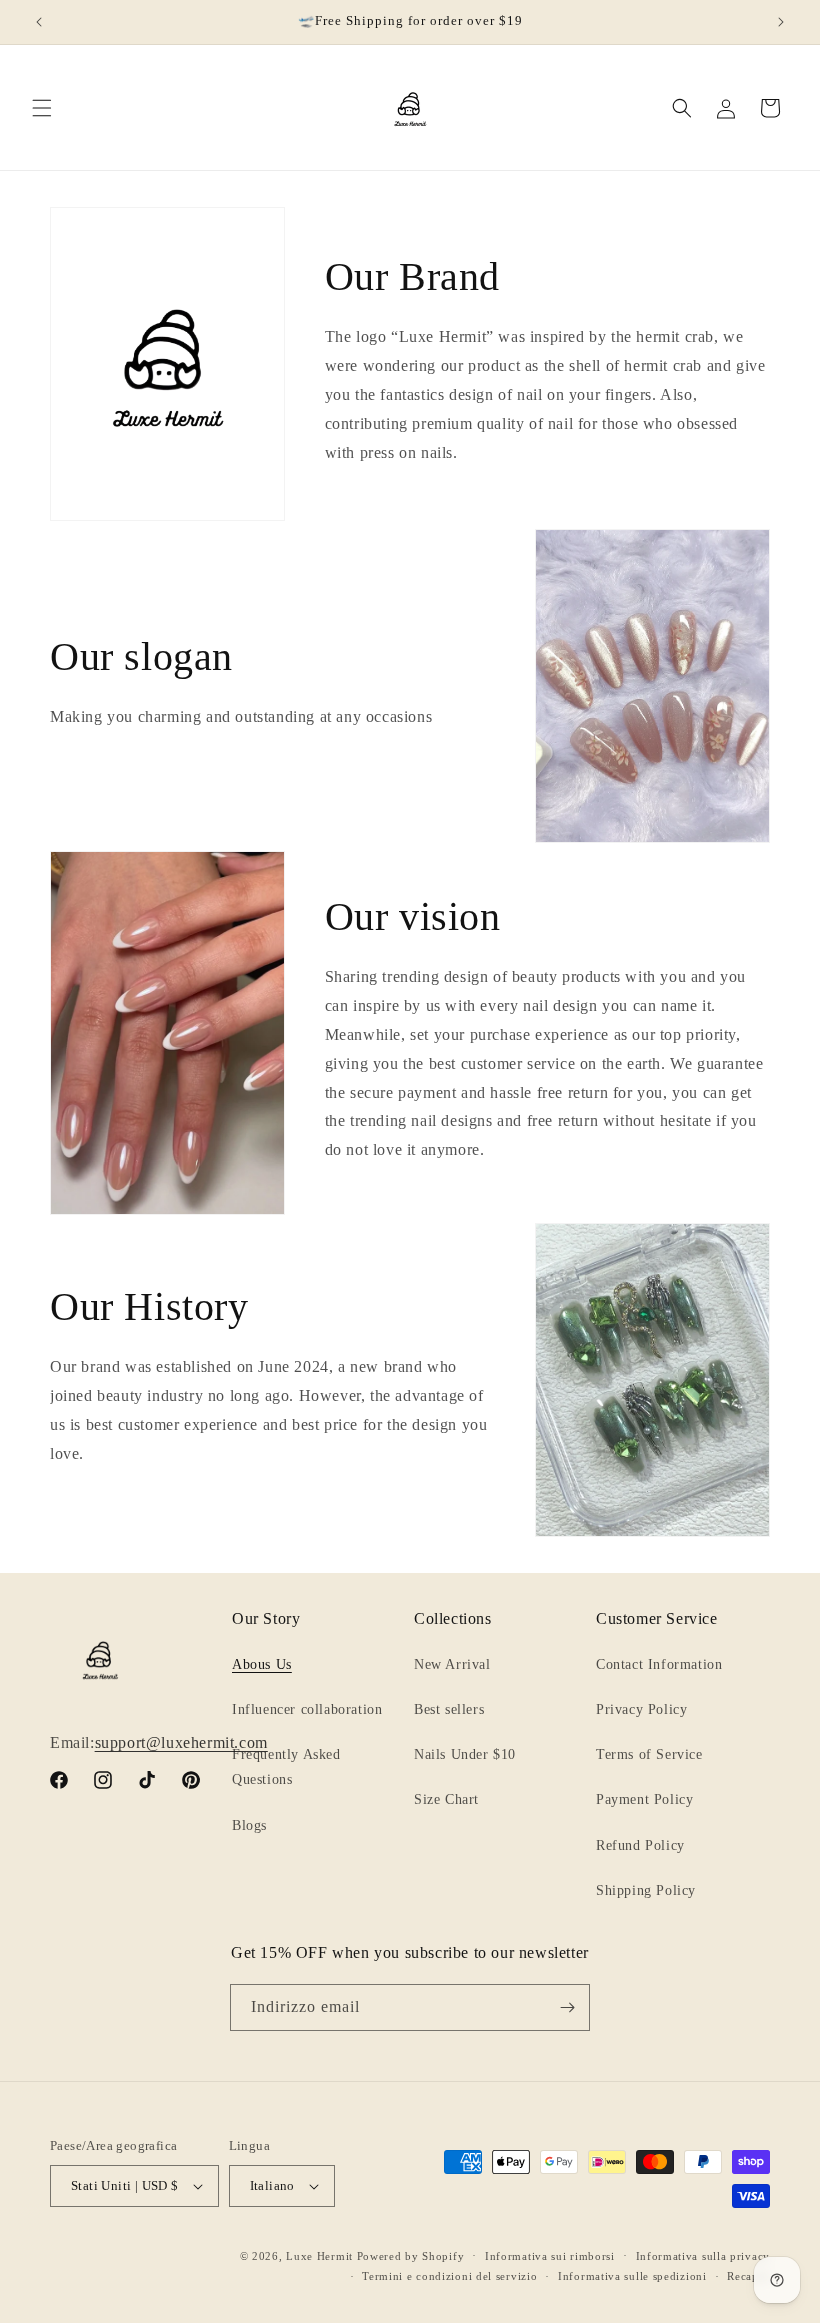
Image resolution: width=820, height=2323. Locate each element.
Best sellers (449, 1709)
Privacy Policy (641, 1709)
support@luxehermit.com (181, 1742)
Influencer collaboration (307, 1709)
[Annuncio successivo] (781, 22)
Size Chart (446, 1799)
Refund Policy (640, 1845)
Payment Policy (644, 1799)
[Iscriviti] (567, 2007)
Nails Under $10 (465, 1754)
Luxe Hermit (319, 2256)
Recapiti (748, 2276)
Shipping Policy (646, 1890)
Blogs (249, 1825)
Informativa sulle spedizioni (632, 2276)
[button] (42, 108)
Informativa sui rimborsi (550, 2256)
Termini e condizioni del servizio (449, 2276)
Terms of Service (649, 1754)
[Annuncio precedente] (39, 22)
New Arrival (452, 1664)
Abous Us (262, 1664)
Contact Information (659, 1664)
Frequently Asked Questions (286, 1767)
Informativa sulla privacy (703, 2256)
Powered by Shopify (411, 2256)
